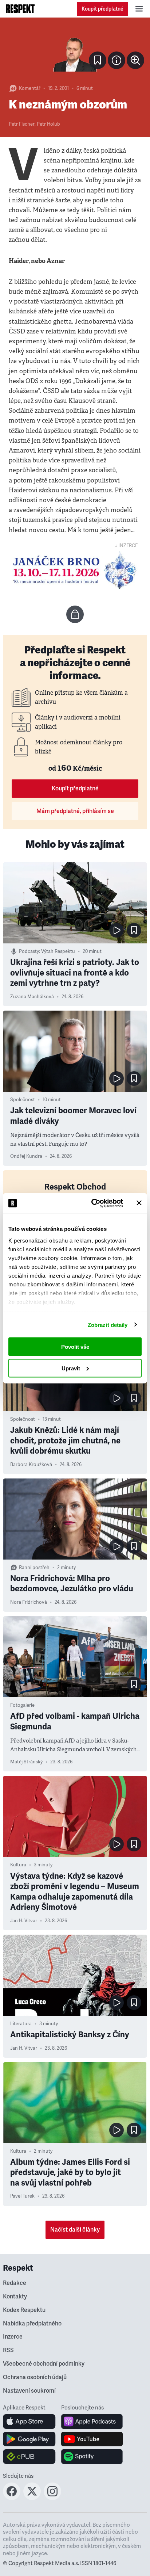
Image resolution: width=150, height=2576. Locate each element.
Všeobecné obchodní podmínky (44, 2364)
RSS (8, 2350)
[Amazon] (29, 2457)
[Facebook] (12, 2498)
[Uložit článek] (98, 60)
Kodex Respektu (24, 2310)
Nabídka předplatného (32, 2324)
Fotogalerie (22, 1705)
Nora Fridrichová (29, 1602)
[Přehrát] (117, 930)
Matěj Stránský (26, 1762)
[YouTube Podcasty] (92, 2439)
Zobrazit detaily (108, 1325)
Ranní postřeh (34, 1568)
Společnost (23, 1100)
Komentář (30, 88)
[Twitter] (32, 2498)
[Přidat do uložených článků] (134, 930)
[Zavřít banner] (139, 1203)
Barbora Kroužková (31, 1465)
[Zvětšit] (75, 50)
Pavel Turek (22, 2196)
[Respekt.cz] (20, 9)
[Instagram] (52, 2498)
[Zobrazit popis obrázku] (117, 60)
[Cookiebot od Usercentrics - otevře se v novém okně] (93, 1203)
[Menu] (139, 9)
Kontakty (15, 2297)
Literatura (21, 2024)
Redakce (15, 2283)
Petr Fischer (22, 124)
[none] (135, 60)
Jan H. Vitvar (24, 1921)
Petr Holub (48, 124)
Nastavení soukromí (29, 2391)
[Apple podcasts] (92, 2422)
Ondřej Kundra (26, 1156)
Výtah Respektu (58, 951)
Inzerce (13, 2337)
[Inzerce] (75, 570)
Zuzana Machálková (32, 997)
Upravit (71, 1368)
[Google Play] (29, 2439)
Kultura (18, 1865)
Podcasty (29, 951)
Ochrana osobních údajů (35, 2377)
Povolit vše (75, 1347)
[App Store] (29, 2422)
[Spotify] (92, 2457)
